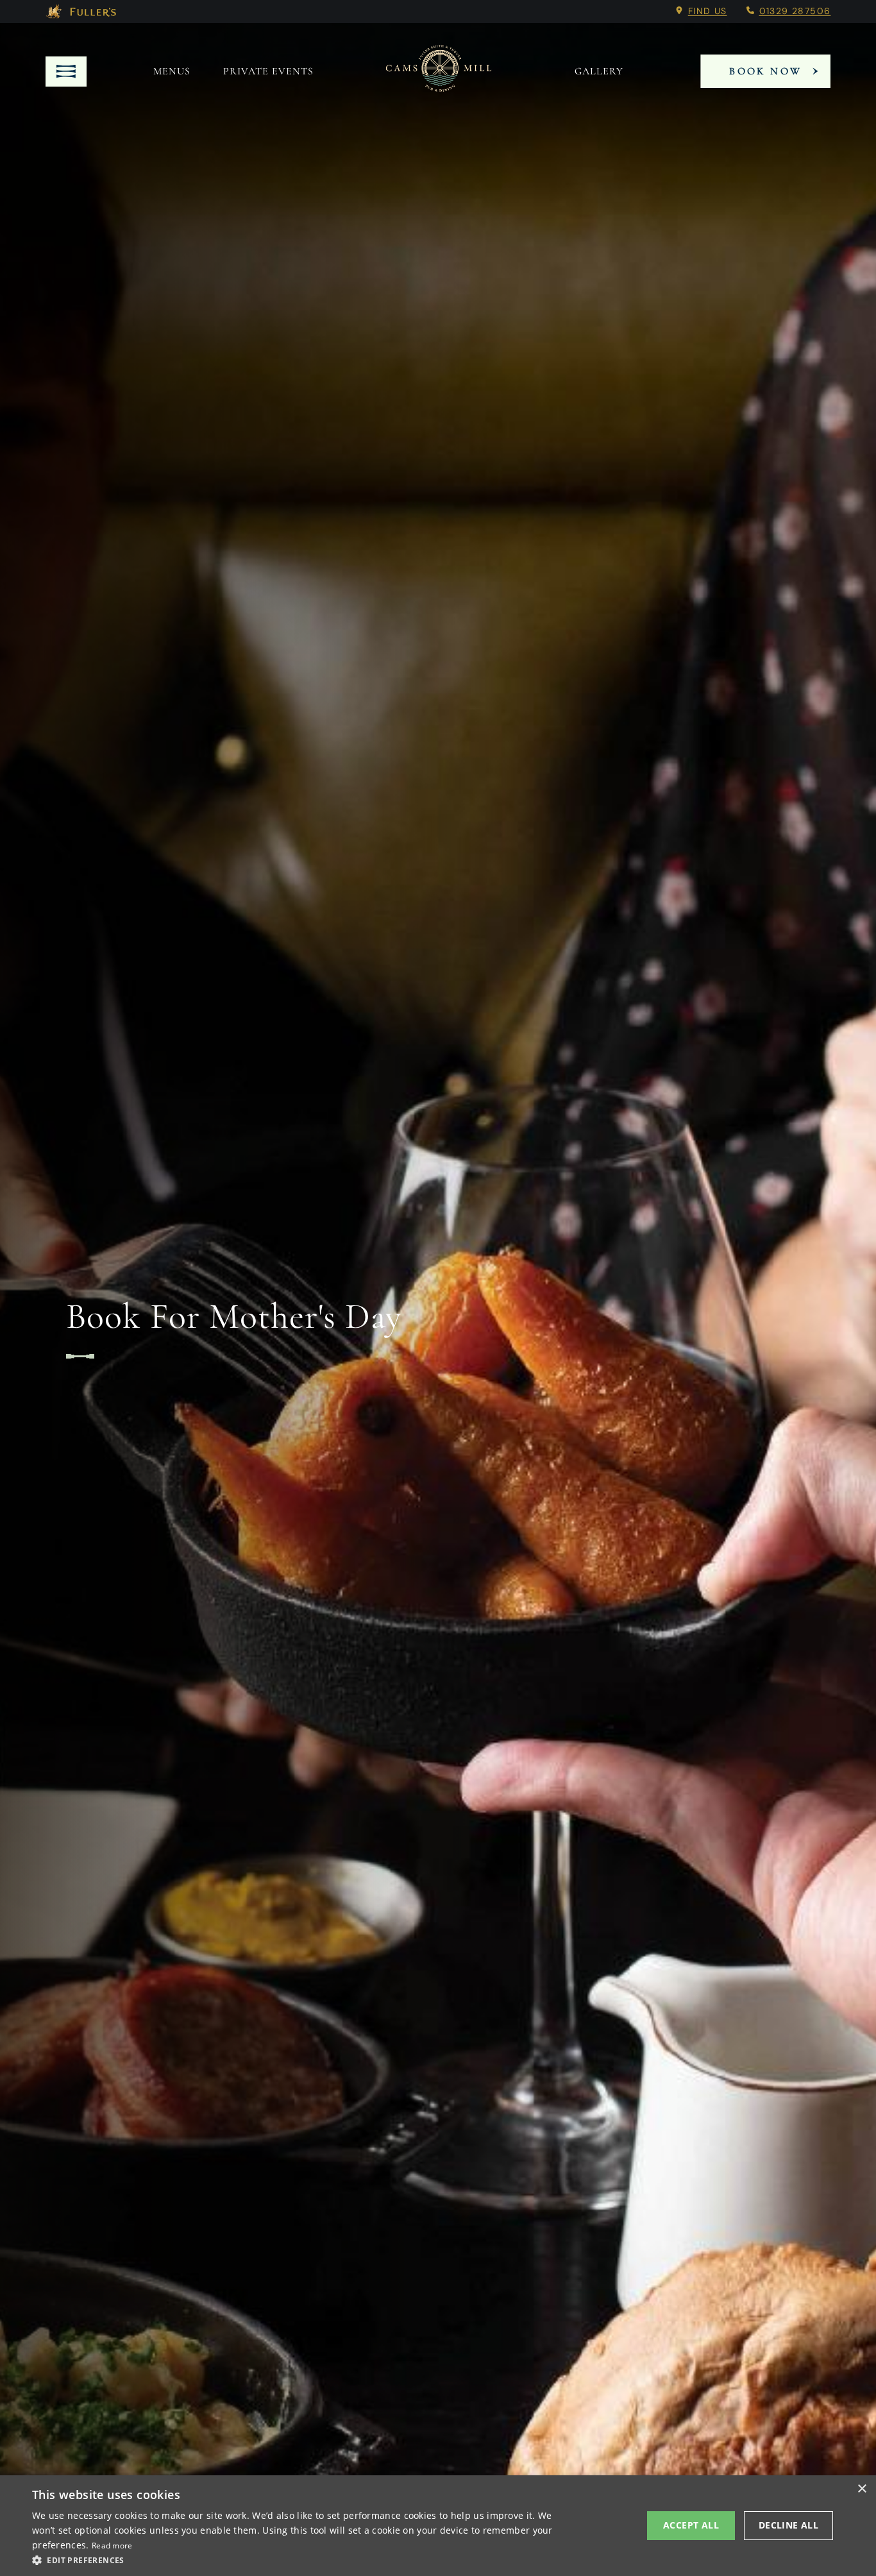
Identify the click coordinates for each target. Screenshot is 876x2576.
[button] (294, 2559)
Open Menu (66, 72)
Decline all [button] (788, 2525)
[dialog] (438, 2526)
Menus (172, 71)
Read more (112, 2546)
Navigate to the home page (439, 71)
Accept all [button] (691, 2525)
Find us (708, 11)
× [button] (862, 2489)
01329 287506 (795, 11)
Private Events (268, 71)
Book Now (765, 71)
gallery (599, 71)
